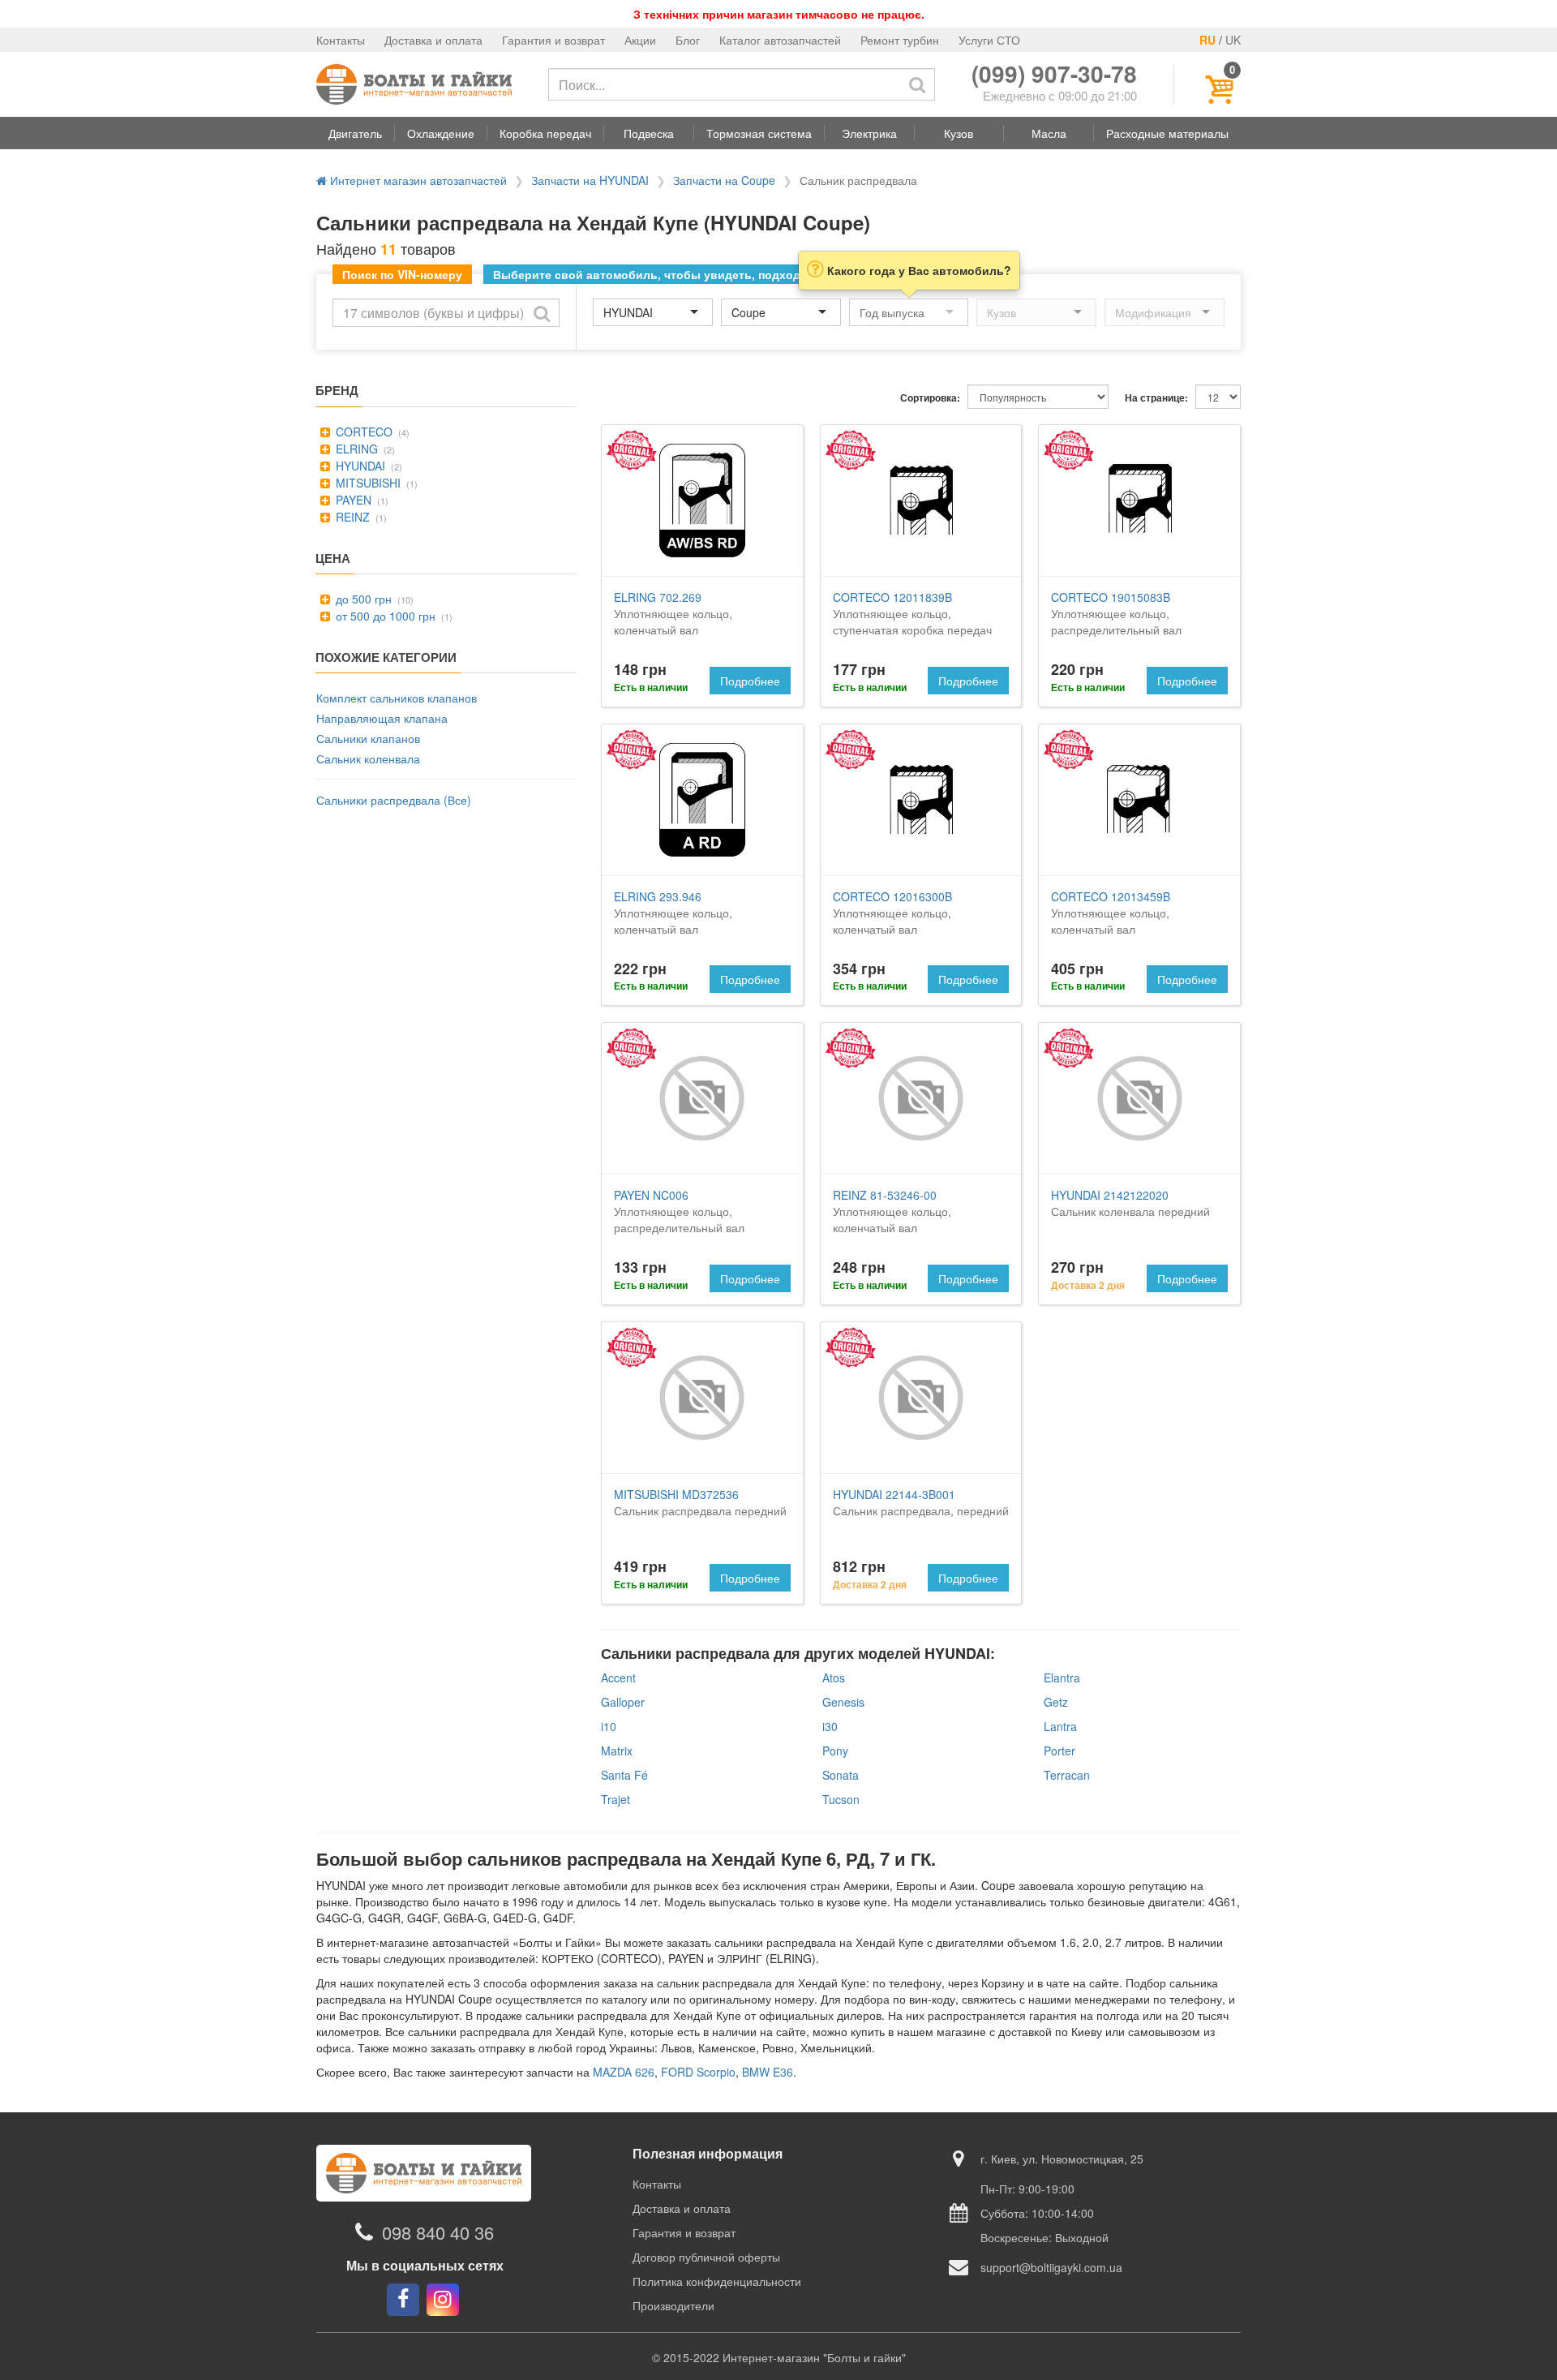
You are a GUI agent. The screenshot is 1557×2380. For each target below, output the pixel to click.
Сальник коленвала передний (1130, 1203)
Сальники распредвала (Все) (394, 800)
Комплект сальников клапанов (397, 698)
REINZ (351, 517)
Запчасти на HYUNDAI (590, 180)
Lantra (1060, 1726)
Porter (1059, 1751)
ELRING (355, 449)
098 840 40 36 (438, 2232)
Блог (688, 40)
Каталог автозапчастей (780, 40)
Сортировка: (930, 398)
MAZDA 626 (624, 2072)
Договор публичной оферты (706, 2257)
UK (1233, 40)
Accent (618, 1678)
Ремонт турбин (900, 40)
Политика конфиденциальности (717, 2281)
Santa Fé (624, 1775)
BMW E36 (768, 2072)
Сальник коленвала (368, 758)
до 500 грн (362, 599)
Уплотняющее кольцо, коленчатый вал (673, 613)
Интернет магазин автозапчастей (417, 180)
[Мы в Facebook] (403, 2300)
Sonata (841, 1775)
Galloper (623, 1702)
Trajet (616, 1799)
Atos (834, 1678)
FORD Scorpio (698, 2072)
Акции (640, 40)
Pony (835, 1751)
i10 (609, 1726)
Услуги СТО (989, 40)
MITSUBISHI (367, 483)
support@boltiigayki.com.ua (1051, 2267)
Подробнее (750, 681)
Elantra (1062, 1678)
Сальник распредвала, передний (921, 1502)
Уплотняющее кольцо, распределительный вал (1116, 613)
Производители (673, 2305)
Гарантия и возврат (553, 40)
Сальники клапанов (368, 738)
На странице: (1156, 398)
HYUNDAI (359, 466)
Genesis (843, 1702)
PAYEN (352, 500)
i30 (830, 1726)
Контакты (341, 40)
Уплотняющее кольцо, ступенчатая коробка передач (912, 613)
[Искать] (917, 84)
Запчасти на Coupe (724, 180)
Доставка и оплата (433, 40)
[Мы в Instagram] (443, 2300)
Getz (1056, 1702)
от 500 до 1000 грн (384, 616)
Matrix (617, 1751)
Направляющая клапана (382, 718)
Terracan (1067, 1775)
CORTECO (362, 432)
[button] (355, 133)
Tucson (841, 1799)
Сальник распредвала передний (700, 1502)
